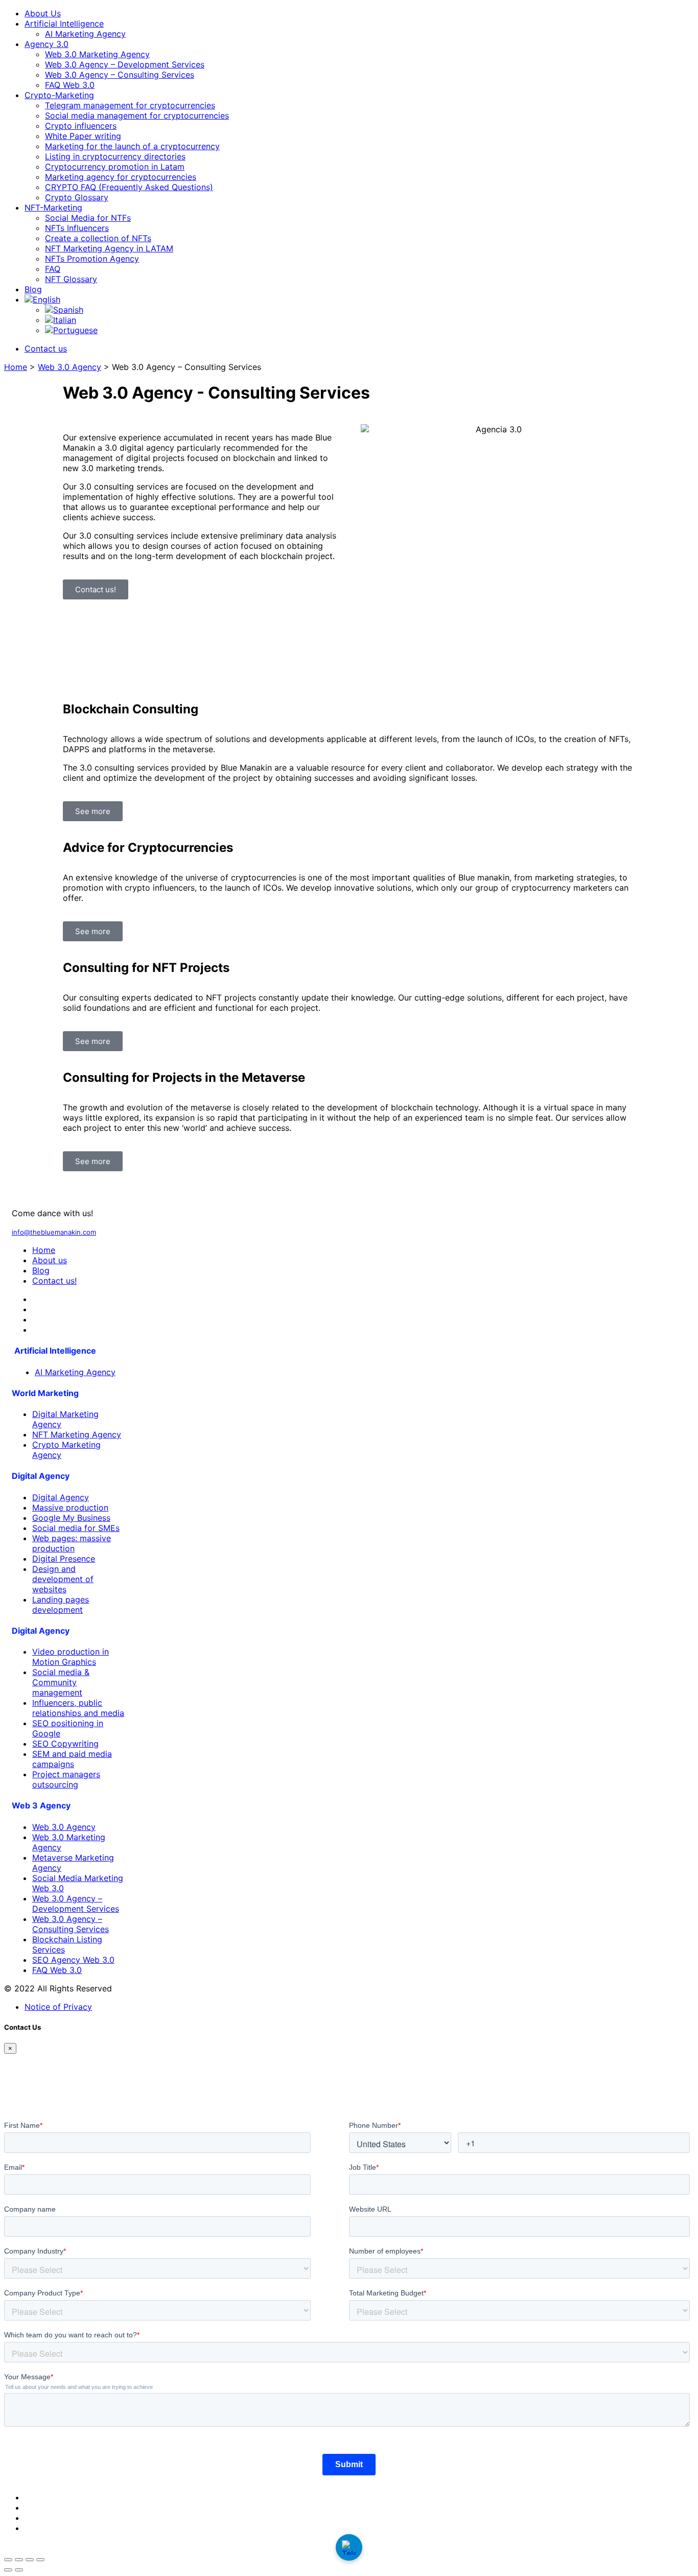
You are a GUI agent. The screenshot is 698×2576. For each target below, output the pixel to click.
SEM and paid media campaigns (72, 1759)
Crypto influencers (81, 126)
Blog (33, 289)
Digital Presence (64, 1559)
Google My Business (71, 1518)
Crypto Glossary (77, 197)
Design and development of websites (63, 1579)
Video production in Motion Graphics (71, 1657)
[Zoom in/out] (8, 2560)
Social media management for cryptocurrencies (137, 115)
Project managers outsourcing (66, 1779)
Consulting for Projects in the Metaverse (184, 1077)
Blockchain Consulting (131, 709)
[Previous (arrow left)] (8, 2570)
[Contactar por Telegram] (349, 2547)
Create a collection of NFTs (98, 238)
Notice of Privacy (58, 2007)
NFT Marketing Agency (77, 1434)
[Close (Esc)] (40, 2560)
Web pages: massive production (72, 1543)
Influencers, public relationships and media (78, 1708)
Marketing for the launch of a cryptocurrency (132, 146)
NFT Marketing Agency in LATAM (109, 248)
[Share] (30, 2560)
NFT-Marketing (53, 207)
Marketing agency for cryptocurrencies (121, 177)
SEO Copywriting (65, 1744)
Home (16, 367)
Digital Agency (61, 1497)
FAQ (53, 269)
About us (50, 1260)
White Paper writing (83, 136)
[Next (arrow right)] (19, 2570)
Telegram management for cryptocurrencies (130, 105)
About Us (43, 13)
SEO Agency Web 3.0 (73, 1960)
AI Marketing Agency (85, 34)
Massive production (70, 1507)
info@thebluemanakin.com (54, 1232)
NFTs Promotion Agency (92, 259)
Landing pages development (61, 1605)
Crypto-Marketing (59, 95)
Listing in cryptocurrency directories (115, 156)
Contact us (46, 349)
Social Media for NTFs (88, 218)
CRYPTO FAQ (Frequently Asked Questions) (129, 187)
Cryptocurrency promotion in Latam (115, 167)
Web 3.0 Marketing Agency (97, 54)
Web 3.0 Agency (69, 367)
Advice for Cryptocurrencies (148, 848)
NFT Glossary (71, 279)
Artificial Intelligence (64, 24)
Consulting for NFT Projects (146, 968)
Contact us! (54, 1281)
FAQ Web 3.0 (70, 85)
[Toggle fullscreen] (19, 2560)
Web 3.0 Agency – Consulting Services (120, 75)
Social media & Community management (61, 1682)
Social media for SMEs (76, 1528)
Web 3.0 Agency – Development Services (125, 64)
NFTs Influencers (77, 228)
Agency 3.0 (46, 44)
